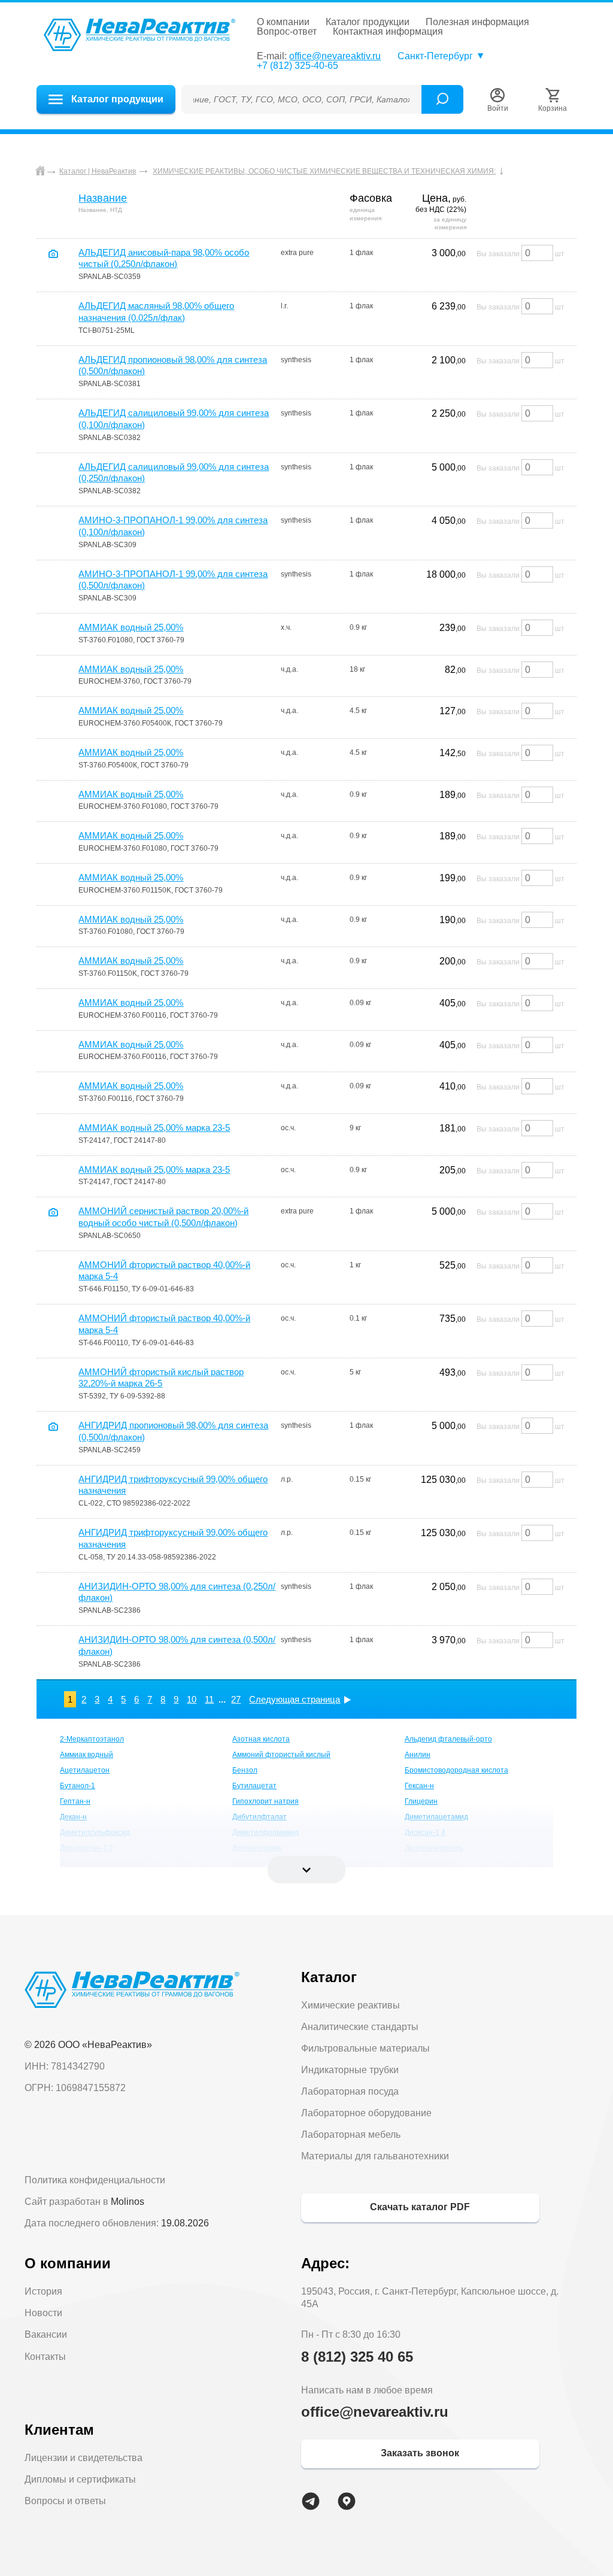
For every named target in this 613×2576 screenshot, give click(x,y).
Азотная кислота (261, 1739)
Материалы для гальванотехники (375, 2156)
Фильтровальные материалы (365, 2048)
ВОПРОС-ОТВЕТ (287, 32)
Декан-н (73, 1817)
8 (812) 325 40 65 (357, 2357)
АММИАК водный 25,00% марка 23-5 (154, 1128)
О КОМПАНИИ (283, 22)
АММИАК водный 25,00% (131, 627)
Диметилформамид (265, 1832)
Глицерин (421, 1801)
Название (103, 198)
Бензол (245, 1770)
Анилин (418, 1755)
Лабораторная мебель (351, 2134)
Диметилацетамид (436, 1817)
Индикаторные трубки (350, 2070)
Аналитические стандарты (360, 2027)
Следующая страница (295, 1699)
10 (192, 1699)
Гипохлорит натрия (265, 1801)
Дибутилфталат (260, 1817)
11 (209, 1699)
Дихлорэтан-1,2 (87, 1848)
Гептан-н (75, 1801)
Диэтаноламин (257, 1848)
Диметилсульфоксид (95, 1832)
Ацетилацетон (85, 1770)
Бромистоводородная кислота (456, 1770)
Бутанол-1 (78, 1786)
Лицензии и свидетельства (84, 2458)
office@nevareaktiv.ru (335, 56)
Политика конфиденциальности (95, 2180)
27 (236, 1699)
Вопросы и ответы (65, 2501)
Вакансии (46, 2334)
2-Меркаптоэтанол (92, 1739)
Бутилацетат (254, 1786)
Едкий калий (253, 1864)
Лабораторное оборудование (366, 2113)
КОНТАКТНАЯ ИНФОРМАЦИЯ (388, 32)
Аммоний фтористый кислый (281, 1755)
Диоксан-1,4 (425, 1832)
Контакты (45, 2357)
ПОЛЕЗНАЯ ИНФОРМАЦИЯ (477, 22)
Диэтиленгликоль (434, 1848)
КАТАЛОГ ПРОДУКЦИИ (368, 22)
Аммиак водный (87, 1755)
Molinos (128, 2202)
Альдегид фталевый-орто (448, 1739)
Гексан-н (419, 1786)
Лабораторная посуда (350, 2091)
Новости (43, 2313)
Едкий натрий (428, 1864)
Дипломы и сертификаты (80, 2479)
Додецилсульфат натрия (102, 1864)
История (43, 2291)
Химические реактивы (350, 2005)
